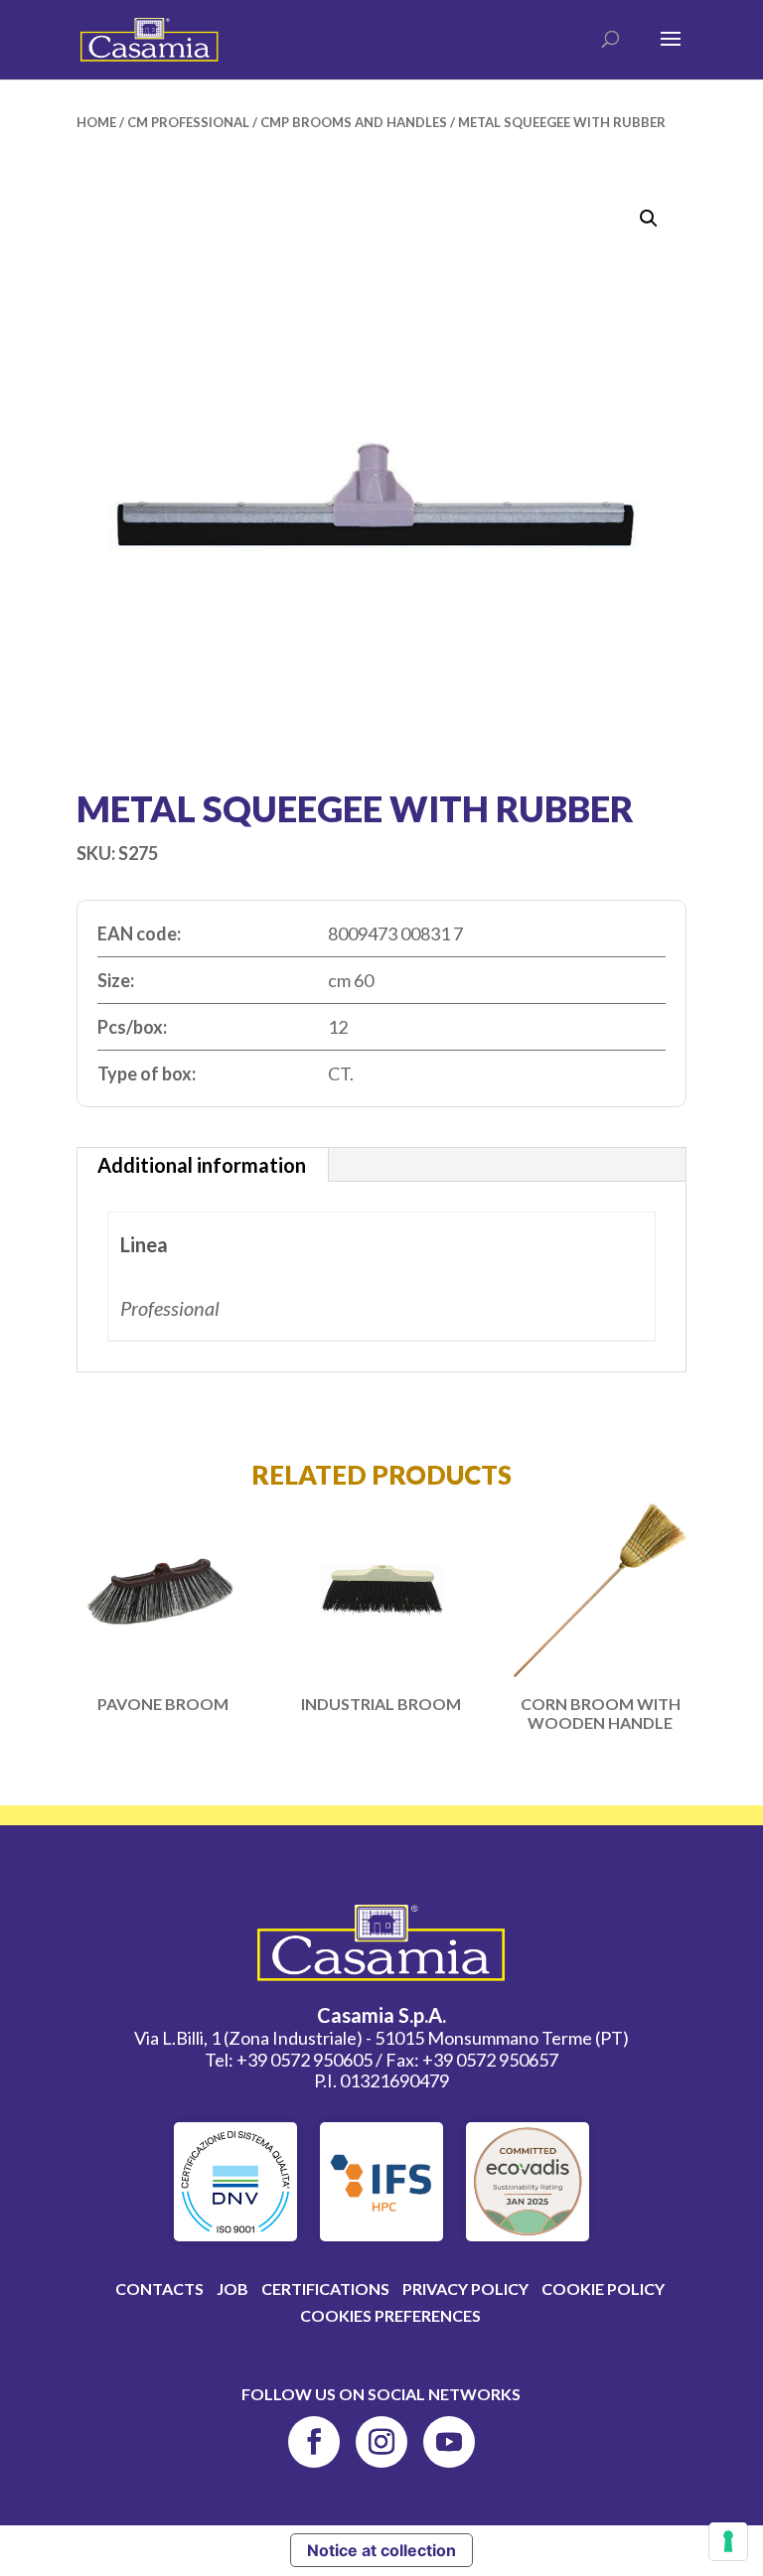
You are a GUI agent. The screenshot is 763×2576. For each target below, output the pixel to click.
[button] (649, 218)
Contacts (159, 2289)
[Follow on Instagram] (381, 2442)
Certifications (325, 2289)
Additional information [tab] (202, 1165)
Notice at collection (381, 2550)
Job (232, 2289)
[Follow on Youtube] (449, 2442)
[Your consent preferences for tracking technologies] (728, 2541)
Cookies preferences (390, 2315)
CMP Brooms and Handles (354, 122)
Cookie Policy (603, 2289)
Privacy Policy (465, 2289)
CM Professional (188, 122)
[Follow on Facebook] (314, 2442)
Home (96, 122)
